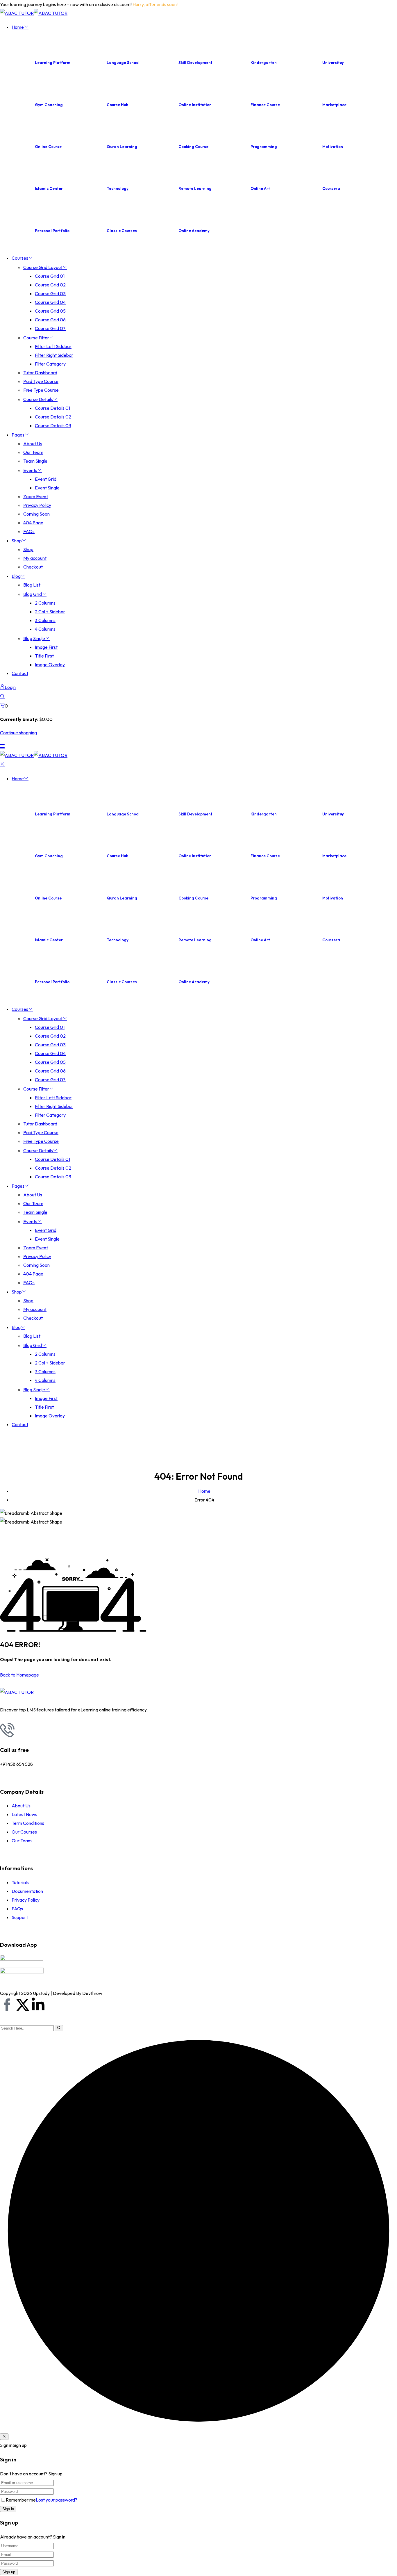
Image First (46, 647)
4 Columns (45, 629)
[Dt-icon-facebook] (7, 2005)
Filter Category (50, 364)
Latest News (24, 1814)
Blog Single (34, 638)
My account (35, 558)
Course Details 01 (52, 408)
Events (30, 470)
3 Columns (45, 620)
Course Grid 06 (50, 320)
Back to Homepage (19, 1675)
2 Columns (45, 603)
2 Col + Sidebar (50, 612)
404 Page (33, 523)
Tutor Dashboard (40, 373)
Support (20, 1917)
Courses (20, 258)
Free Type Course (41, 390)
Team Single (35, 461)
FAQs (29, 531)
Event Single (47, 488)
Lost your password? (57, 2500)
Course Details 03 (53, 425)
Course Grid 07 (51, 328)
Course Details (38, 399)
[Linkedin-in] (38, 2005)
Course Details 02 (53, 417)
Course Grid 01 (50, 276)
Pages (18, 435)
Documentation (27, 1891)
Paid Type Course (41, 381)
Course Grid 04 (50, 302)
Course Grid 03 (50, 293)
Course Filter (36, 338)
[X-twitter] (23, 2005)
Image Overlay (50, 665)
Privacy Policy (37, 505)
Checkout (33, 567)
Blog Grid (33, 594)
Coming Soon (36, 514)
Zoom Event (36, 496)
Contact (20, 673)
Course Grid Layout (43, 267)
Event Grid (46, 479)
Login (10, 687)
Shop (17, 541)
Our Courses (24, 1832)
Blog (16, 576)
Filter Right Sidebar (54, 355)
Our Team (33, 452)
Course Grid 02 (50, 285)
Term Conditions (28, 1823)
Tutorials (20, 1882)
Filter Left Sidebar (53, 346)
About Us (33, 443)
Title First (44, 656)
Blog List (32, 585)
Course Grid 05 (50, 311)
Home (18, 27)
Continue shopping (18, 733)
